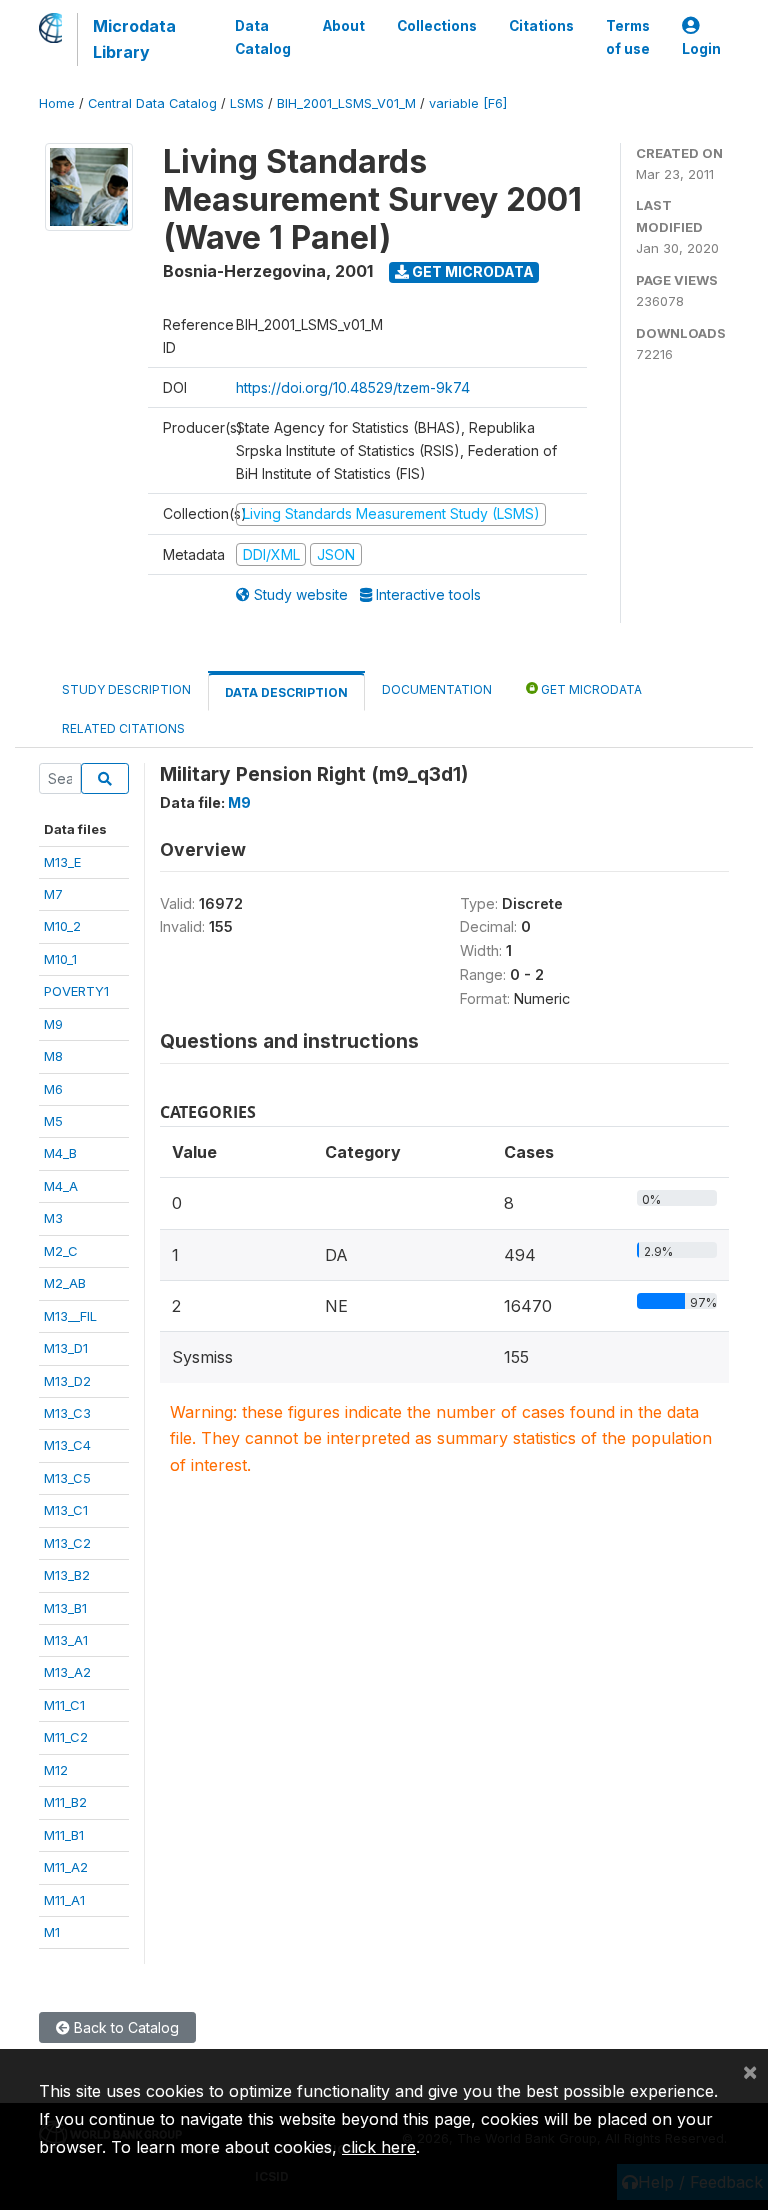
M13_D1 (66, 1348)
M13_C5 (67, 1478)
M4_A (61, 1186)
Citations (541, 26)
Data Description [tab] (286, 692)
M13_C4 (67, 1445)
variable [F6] (468, 103)
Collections (437, 26)
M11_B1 (64, 1835)
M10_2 (62, 926)
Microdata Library (134, 39)
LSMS (247, 103)
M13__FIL (70, 1316)
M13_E (62, 862)
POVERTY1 (76, 991)
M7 (53, 894)
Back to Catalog (124, 2027)
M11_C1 (64, 1705)
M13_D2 (67, 1381)
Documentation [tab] (437, 689)
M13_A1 (66, 1640)
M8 (53, 1056)
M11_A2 (66, 1867)
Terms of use (628, 37)
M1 (52, 1932)
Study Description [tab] (126, 689)
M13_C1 (66, 1510)
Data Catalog (263, 37)
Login (701, 49)
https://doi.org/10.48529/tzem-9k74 (353, 387)
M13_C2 (67, 1543)
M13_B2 (67, 1575)
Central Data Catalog (152, 103)
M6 (53, 1089)
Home (57, 103)
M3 (53, 1218)
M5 (53, 1121)
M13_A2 (67, 1672)
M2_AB (65, 1283)
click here (379, 2147)
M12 (56, 1770)
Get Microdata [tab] (590, 689)
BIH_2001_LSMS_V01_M (346, 103)
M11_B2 (65, 1802)
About (344, 26)
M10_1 (60, 959)
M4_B (60, 1153)
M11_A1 (64, 1900)
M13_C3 (67, 1413)
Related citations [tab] (123, 728)
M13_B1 (65, 1608)
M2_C (61, 1251)
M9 (53, 1024)
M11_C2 (66, 1737)
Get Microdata (471, 271)
